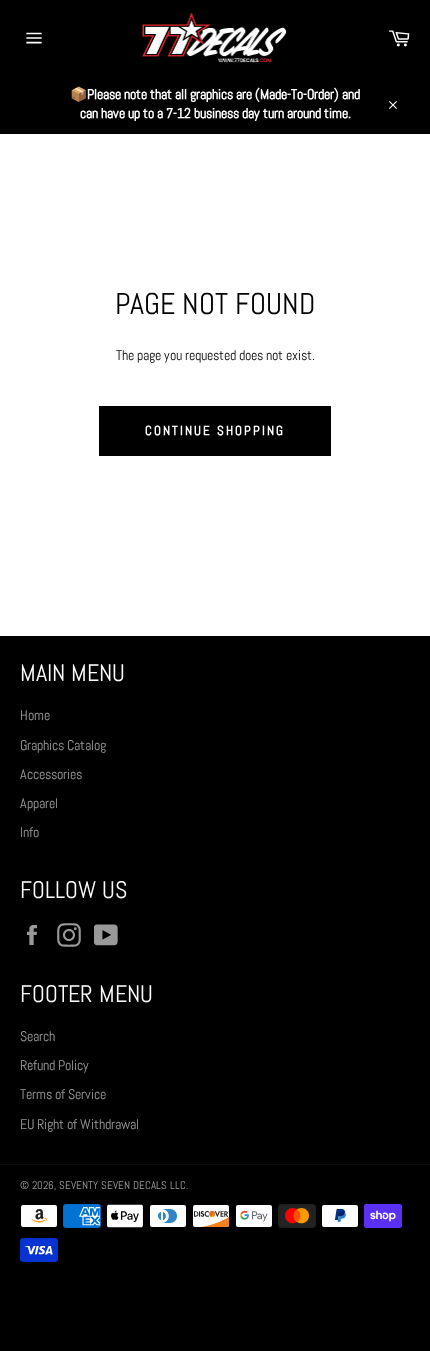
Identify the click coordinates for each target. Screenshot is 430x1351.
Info (29, 832)
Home (35, 715)
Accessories (51, 774)
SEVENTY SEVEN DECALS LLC (122, 1185)
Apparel (39, 803)
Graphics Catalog (63, 745)
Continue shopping (214, 430)
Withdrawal (215, 1305)
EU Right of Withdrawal (79, 1124)
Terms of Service (63, 1094)
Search (37, 1036)
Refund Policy (54, 1065)
